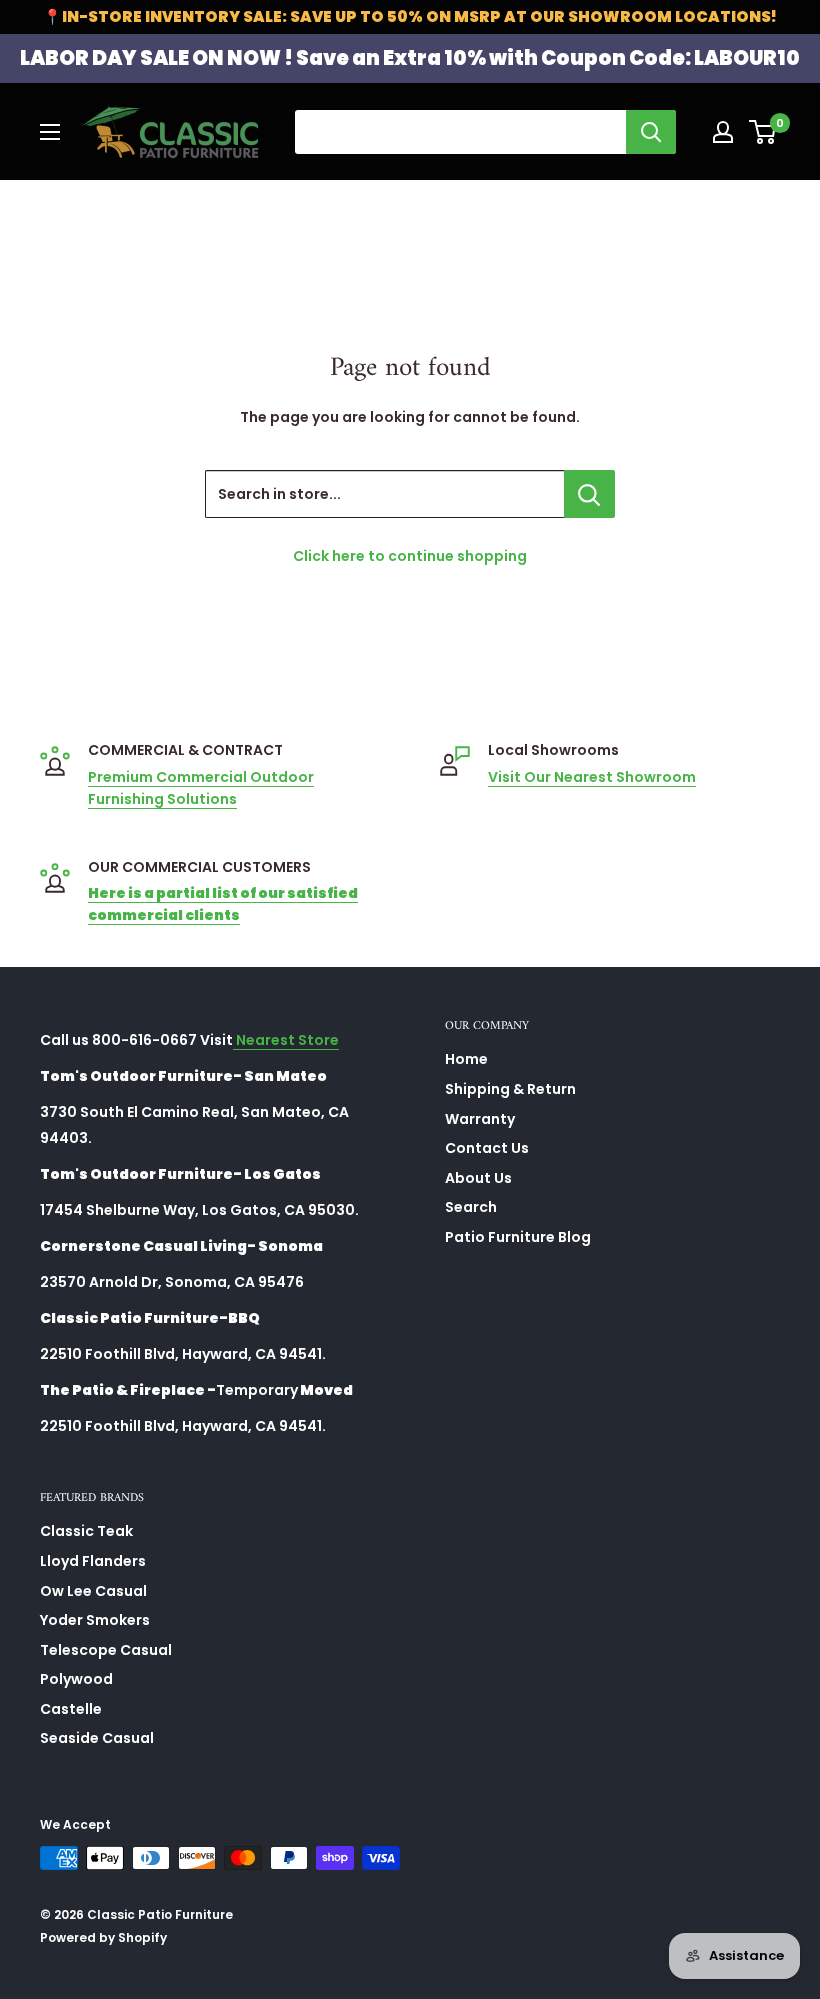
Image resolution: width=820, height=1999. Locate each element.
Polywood (76, 1679)
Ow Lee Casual (93, 1591)
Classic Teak (86, 1531)
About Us (478, 1178)
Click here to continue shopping (410, 556)
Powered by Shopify (103, 1937)
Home (466, 1059)
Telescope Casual (106, 1650)
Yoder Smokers (95, 1620)
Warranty (480, 1119)
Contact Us (487, 1148)
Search (471, 1207)
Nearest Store (286, 1040)
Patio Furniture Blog (518, 1237)
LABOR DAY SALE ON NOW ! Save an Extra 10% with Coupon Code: (410, 58)
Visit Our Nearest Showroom (592, 777)
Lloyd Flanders (93, 1561)
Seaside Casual (97, 1738)
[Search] (651, 132)
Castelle (71, 1709)
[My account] (723, 132)
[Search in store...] (589, 494)
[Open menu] (50, 132)
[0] (763, 132)
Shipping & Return (510, 1089)
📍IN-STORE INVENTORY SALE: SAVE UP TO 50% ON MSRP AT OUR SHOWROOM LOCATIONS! (410, 16)
